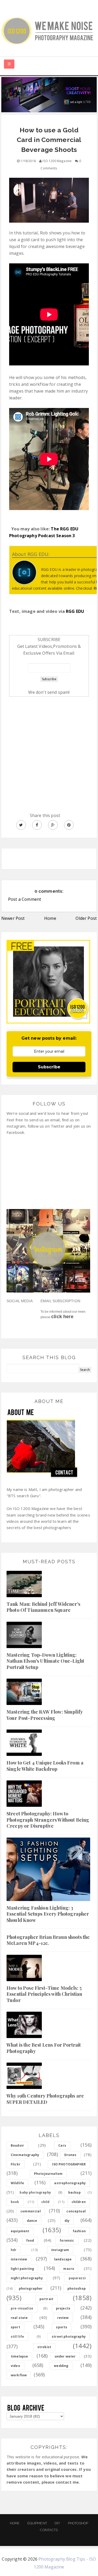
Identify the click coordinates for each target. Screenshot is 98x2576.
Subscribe (49, 1067)
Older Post (86, 918)
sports (62, 2327)
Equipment (37, 2523)
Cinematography (25, 2155)
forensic (67, 2240)
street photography (69, 2337)
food (30, 2240)
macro (69, 2269)
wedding (61, 2366)
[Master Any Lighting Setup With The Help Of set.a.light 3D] (49, 94)
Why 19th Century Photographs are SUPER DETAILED (45, 2099)
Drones (70, 2155)
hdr (14, 2250)
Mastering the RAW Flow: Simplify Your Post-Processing (45, 1715)
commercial (31, 2211)
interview (19, 2259)
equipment (20, 2231)
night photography (27, 2278)
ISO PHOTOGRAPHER (69, 2164)
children (79, 2202)
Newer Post (13, 918)
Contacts (49, 2530)
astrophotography (70, 2183)
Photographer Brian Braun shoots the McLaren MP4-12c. (48, 1940)
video (15, 2366)
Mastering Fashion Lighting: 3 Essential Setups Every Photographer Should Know (48, 1914)
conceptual (76, 2211)
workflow (19, 2375)
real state (19, 2318)
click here (62, 1317)
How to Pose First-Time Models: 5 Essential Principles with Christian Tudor (44, 1994)
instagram (60, 2250)
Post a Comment (25, 899)
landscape (63, 2259)
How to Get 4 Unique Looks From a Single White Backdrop (45, 1766)
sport (15, 2327)
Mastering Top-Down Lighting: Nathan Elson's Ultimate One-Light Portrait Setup (45, 1661)
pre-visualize (22, 2308)
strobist (44, 2347)
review (63, 2318)
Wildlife (17, 2183)
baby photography (35, 2192)
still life (18, 2337)
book (15, 2202)
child (45, 2202)
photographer (31, 2288)
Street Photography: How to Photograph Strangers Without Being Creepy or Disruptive (48, 1820)
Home (50, 918)
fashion (79, 2231)
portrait (46, 2299)
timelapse (19, 2356)
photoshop (77, 2288)
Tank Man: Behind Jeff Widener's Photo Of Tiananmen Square (43, 1607)
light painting (22, 2269)
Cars (62, 2145)
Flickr (16, 2164)
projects (63, 2308)
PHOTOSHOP (78, 2523)
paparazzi (77, 2278)
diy (67, 2221)
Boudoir (17, 2145)
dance (32, 2221)
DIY (57, 2523)
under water (65, 2356)
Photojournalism (48, 2174)
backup (74, 2192)
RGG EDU (75, 611)
